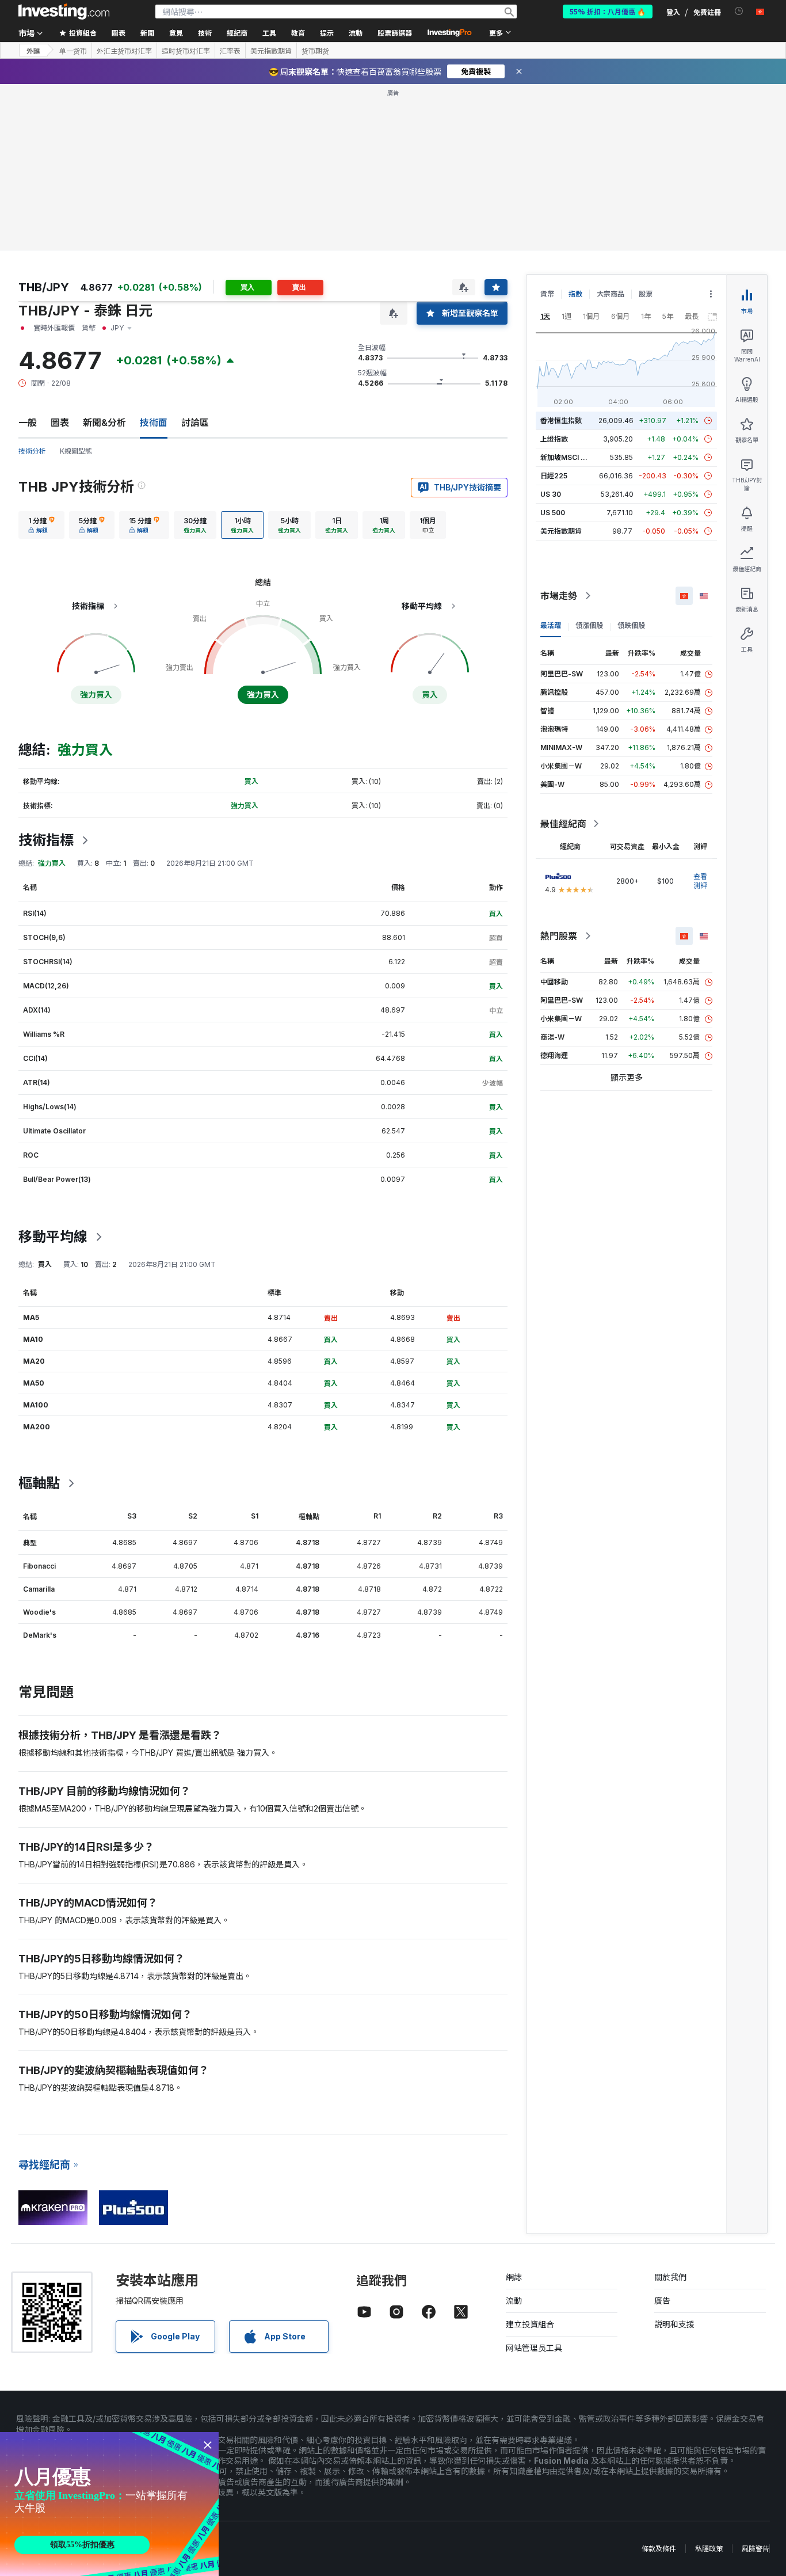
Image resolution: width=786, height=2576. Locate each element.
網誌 (514, 2277)
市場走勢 (559, 596)
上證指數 (554, 439)
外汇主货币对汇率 (124, 51)
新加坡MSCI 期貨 (567, 457)
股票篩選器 (395, 33)
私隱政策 (709, 2549)
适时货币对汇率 (186, 51)
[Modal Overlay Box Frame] (109, 2504)
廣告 (662, 2301)
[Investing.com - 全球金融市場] (64, 12)
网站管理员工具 (534, 2348)
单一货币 (73, 51)
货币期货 (315, 51)
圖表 (60, 423)
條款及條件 (659, 2549)
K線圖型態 (76, 451)
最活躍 (551, 625)
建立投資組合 (530, 2324)
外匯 (33, 50)
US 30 (551, 494)
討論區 (195, 423)
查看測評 (700, 881)
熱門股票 (559, 936)
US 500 (553, 513)
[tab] (41, 525)
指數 (575, 294)
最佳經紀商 (563, 824)
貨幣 (547, 294)
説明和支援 (674, 2324)
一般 (28, 423)
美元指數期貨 (271, 51)
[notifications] (739, 11)
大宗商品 (611, 294)
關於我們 (670, 2277)
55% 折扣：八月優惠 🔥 (608, 11)
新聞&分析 (104, 423)
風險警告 (756, 2549)
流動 (514, 2301)
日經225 (554, 476)
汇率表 (230, 51)
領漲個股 (589, 625)
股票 (646, 294)
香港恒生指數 (561, 421)
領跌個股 (631, 625)
